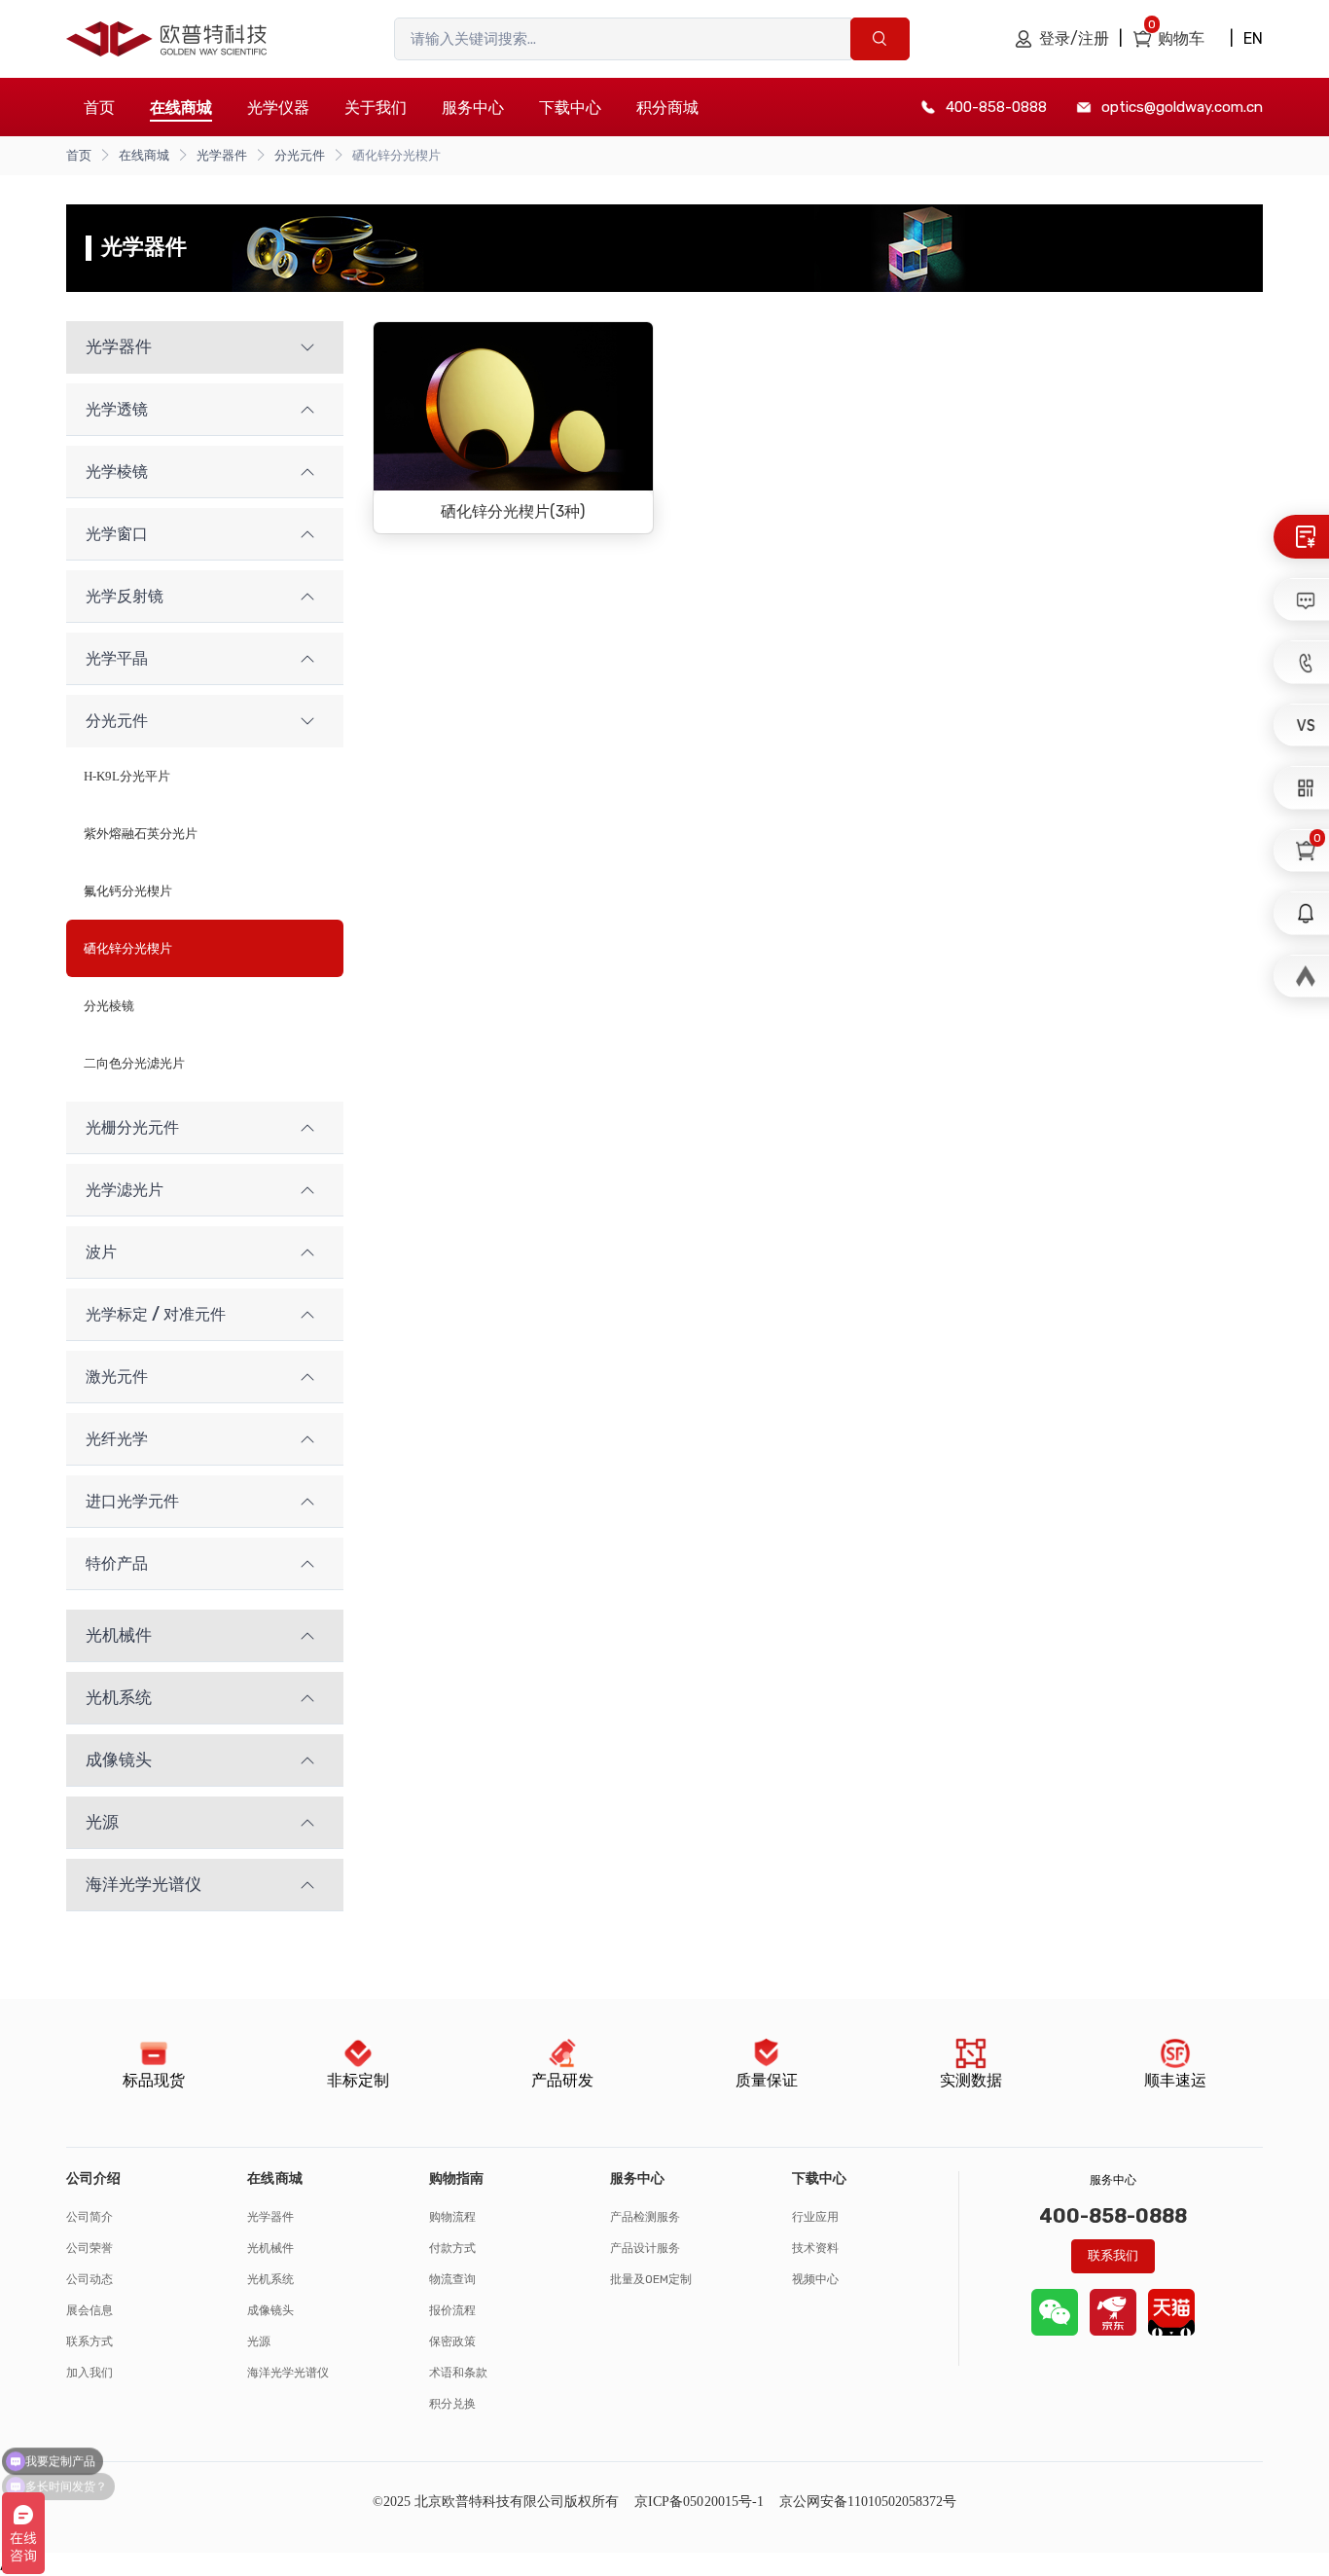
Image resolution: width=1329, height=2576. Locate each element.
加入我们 (90, 2373)
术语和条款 (458, 2373)
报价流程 (452, 2310)
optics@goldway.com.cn (1182, 107)
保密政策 (452, 2341)
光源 (259, 2341)
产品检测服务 (645, 2217)
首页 (99, 108)
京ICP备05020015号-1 (699, 2502)
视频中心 (815, 2279)
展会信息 (90, 2310)
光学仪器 (278, 108)
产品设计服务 (645, 2248)
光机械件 (270, 2248)
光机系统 (270, 2279)
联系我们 (1113, 2255)
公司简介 (90, 2217)
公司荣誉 (90, 2248)
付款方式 (452, 2248)
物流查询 (452, 2279)
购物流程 (452, 2217)
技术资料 (815, 2248)
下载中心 (570, 108)
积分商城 (667, 108)
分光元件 (300, 155)
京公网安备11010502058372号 (868, 2502)
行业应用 (815, 2217)
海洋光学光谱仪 (288, 2373)
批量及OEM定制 (651, 2279)
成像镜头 (270, 2310)
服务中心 (473, 108)
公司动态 (90, 2279)
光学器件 (222, 155)
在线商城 (144, 155)
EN (1253, 38)
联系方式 (90, 2341)
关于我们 (376, 108)
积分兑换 (452, 2404)
